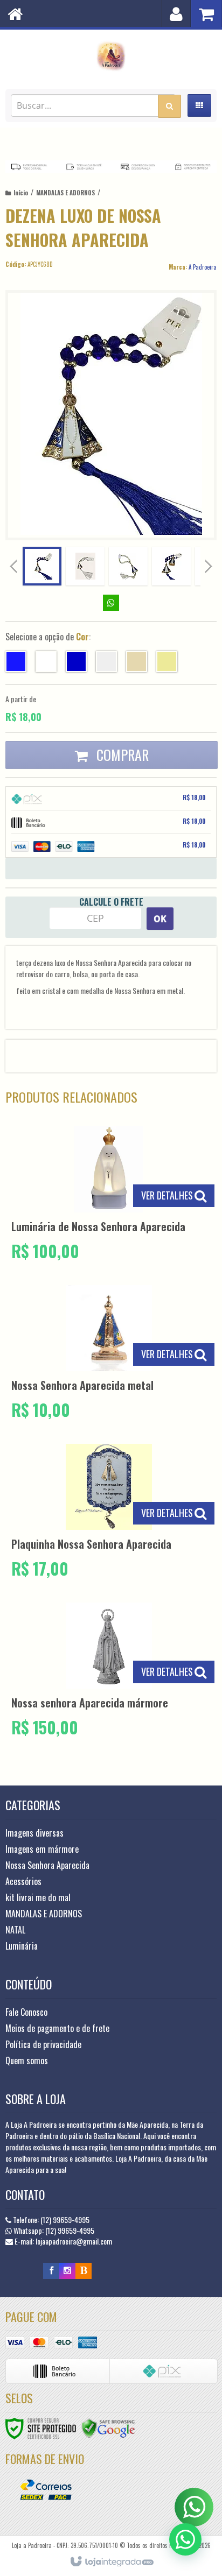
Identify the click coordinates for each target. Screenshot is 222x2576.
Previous (13, 566)
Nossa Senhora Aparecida (47, 1865)
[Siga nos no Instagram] (67, 2270)
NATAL (15, 1930)
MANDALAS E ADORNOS (65, 193)
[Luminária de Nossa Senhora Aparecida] (109, 1195)
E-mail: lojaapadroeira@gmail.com (63, 2241)
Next (210, 564)
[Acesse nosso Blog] (84, 2270)
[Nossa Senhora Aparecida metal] (109, 1354)
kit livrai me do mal (38, 1897)
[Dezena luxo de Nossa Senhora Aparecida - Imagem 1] (42, 566)
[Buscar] (169, 106)
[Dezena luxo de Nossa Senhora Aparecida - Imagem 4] (171, 566)
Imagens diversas (34, 1833)
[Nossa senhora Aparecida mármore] (109, 1671)
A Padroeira (203, 267)
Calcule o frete (111, 902)
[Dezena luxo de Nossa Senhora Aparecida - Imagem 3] (128, 566)
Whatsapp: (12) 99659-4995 (53, 2230)
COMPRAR (121, 755)
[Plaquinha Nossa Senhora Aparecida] (109, 1512)
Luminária (22, 1946)
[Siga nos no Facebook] (51, 2270)
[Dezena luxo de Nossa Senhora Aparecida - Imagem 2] (85, 566)
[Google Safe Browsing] (108, 2427)
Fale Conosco (26, 2012)
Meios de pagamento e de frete (57, 2028)
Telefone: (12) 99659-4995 (50, 2219)
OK (160, 919)
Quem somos (27, 2060)
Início (21, 193)
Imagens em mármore (42, 1849)
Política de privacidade (43, 2044)
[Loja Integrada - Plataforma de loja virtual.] (111, 2562)
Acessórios (23, 1881)
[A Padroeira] (111, 57)
